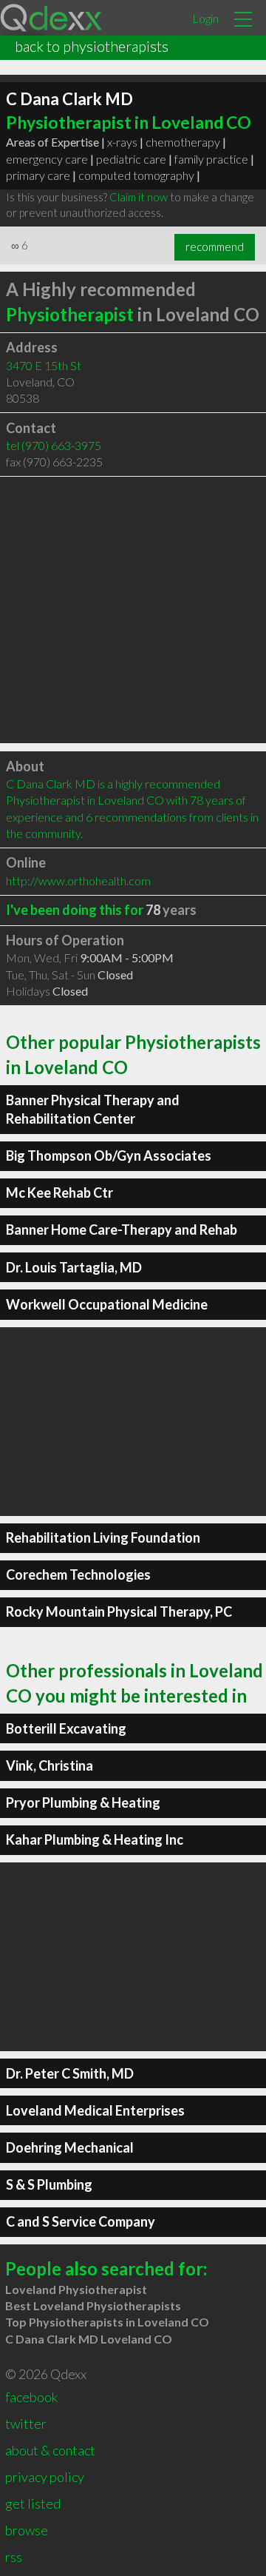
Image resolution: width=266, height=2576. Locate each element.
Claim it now (139, 197)
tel (54, 445)
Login (205, 18)
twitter (26, 2424)
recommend (215, 246)
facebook (31, 2397)
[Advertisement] (133, 610)
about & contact (50, 2450)
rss (14, 2557)
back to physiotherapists (92, 46)
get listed (33, 2503)
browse (27, 2530)
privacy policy (45, 2477)
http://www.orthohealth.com (78, 881)
